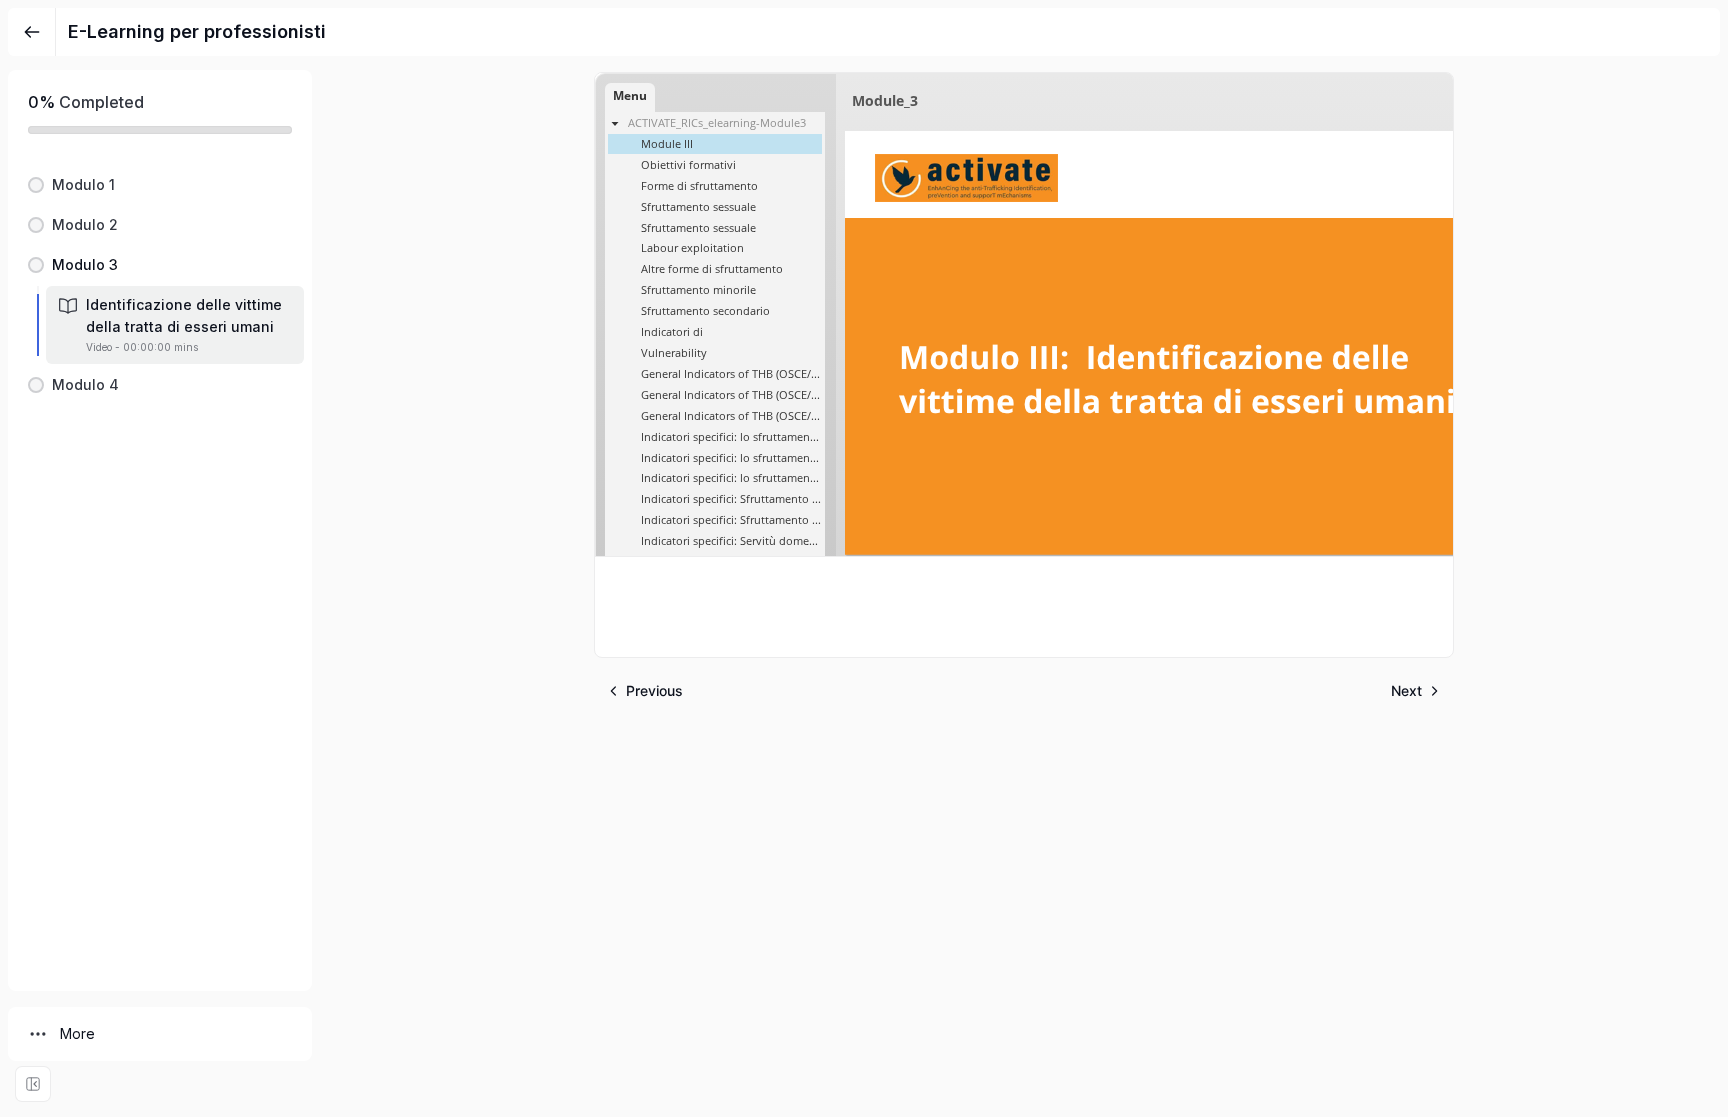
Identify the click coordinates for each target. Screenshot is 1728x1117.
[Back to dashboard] (32, 32)
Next (1406, 690)
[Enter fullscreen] (33, 1084)
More (77, 1033)
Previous (654, 690)
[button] (160, 185)
